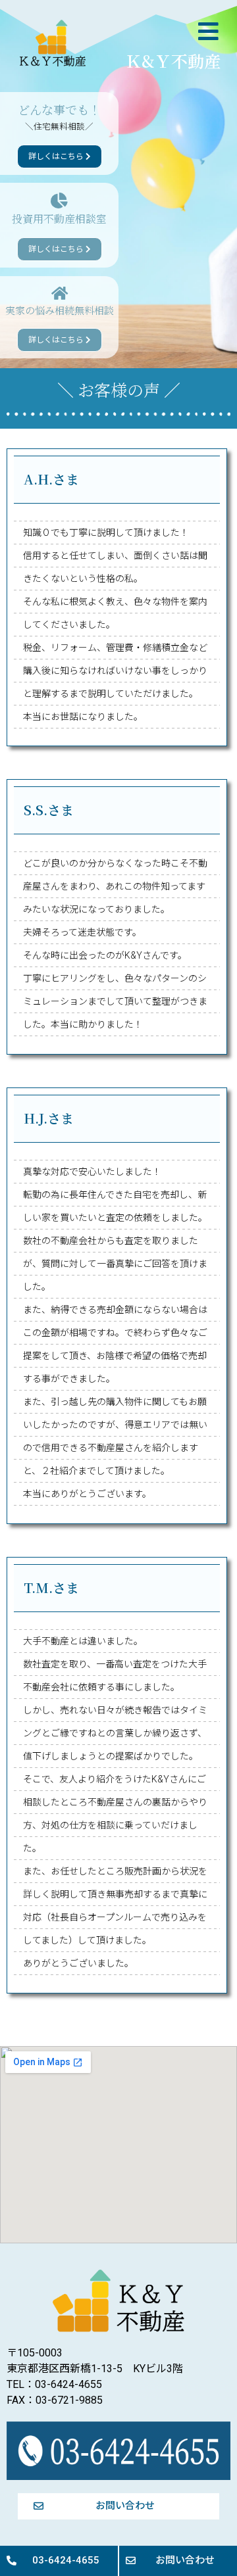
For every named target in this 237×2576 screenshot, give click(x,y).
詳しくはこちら (57, 156)
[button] (210, 32)
